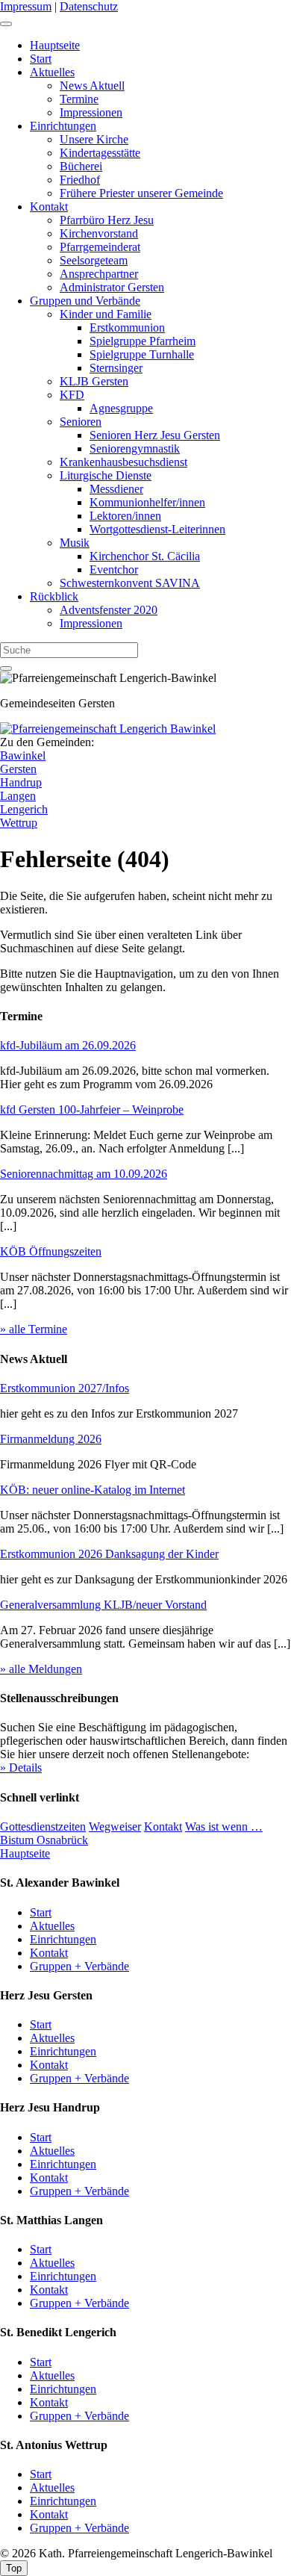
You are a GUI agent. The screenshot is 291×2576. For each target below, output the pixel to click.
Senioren (81, 422)
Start (41, 59)
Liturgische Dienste (106, 475)
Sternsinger (116, 368)
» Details (21, 1767)
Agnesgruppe (121, 408)
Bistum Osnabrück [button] (44, 1840)
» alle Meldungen (41, 1669)
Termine (79, 99)
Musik (75, 543)
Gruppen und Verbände (85, 301)
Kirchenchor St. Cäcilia (145, 556)
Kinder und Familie (106, 314)
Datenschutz (89, 6)
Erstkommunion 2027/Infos (65, 1388)
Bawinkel (23, 755)
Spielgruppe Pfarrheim (143, 341)
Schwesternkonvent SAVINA (130, 583)
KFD (72, 395)
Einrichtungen (63, 126)
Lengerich (24, 809)
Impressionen (91, 112)
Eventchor (114, 569)
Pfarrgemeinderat (100, 247)
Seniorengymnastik (135, 449)
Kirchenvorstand (99, 233)
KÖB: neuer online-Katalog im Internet (93, 1490)
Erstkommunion (127, 328)
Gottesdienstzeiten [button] (43, 1827)
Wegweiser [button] (115, 1827)
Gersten (18, 769)
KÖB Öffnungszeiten (51, 1251)
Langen (18, 796)
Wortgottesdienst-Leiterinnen (157, 529)
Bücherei (81, 166)
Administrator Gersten (112, 287)
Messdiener (116, 489)
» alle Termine (34, 1329)
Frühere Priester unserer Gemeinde (141, 193)
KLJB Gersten (94, 381)
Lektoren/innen (125, 516)
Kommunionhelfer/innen (147, 502)
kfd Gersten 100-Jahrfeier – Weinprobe (92, 1109)
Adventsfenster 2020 (109, 610)
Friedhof (80, 180)
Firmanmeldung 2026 (51, 1439)
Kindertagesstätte (100, 153)
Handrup (21, 782)
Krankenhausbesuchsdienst (123, 462)
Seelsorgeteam (94, 260)
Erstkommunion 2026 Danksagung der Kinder (109, 1554)
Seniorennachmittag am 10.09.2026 (84, 1174)
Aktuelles (52, 72)
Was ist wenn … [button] (224, 1827)
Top (14, 2568)
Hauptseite (55, 45)
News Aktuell (92, 86)
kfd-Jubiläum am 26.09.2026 (68, 1045)
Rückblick (54, 596)
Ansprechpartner (99, 274)
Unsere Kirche (94, 139)
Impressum (26, 6)
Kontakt (49, 207)
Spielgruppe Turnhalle (142, 354)
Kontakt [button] (163, 1827)
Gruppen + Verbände (79, 1966)
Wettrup (19, 823)
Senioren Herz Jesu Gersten (155, 435)
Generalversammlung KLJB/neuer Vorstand (103, 1605)
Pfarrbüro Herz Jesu (107, 220)
